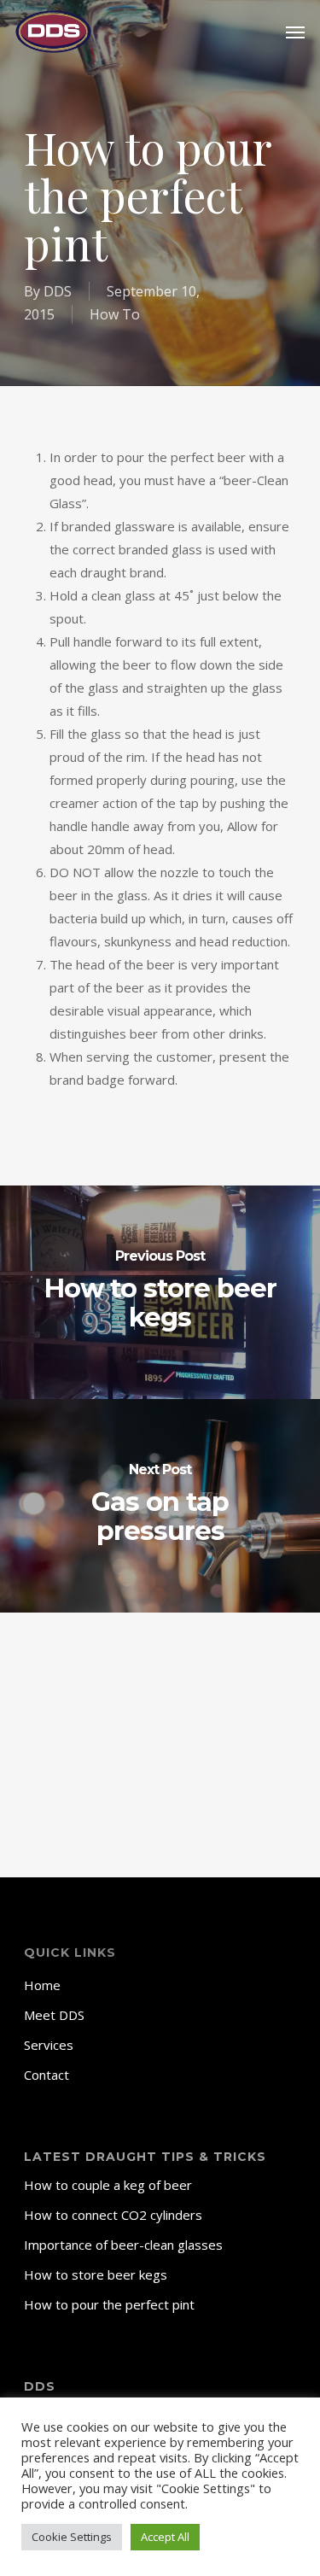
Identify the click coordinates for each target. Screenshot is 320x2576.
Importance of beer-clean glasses (123, 2245)
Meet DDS (54, 2015)
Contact (47, 2075)
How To (115, 314)
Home (42, 1985)
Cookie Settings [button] (72, 2537)
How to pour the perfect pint (109, 2304)
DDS (58, 291)
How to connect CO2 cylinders (113, 2215)
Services (49, 2045)
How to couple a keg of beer (108, 2185)
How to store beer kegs (96, 2274)
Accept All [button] (165, 2537)
